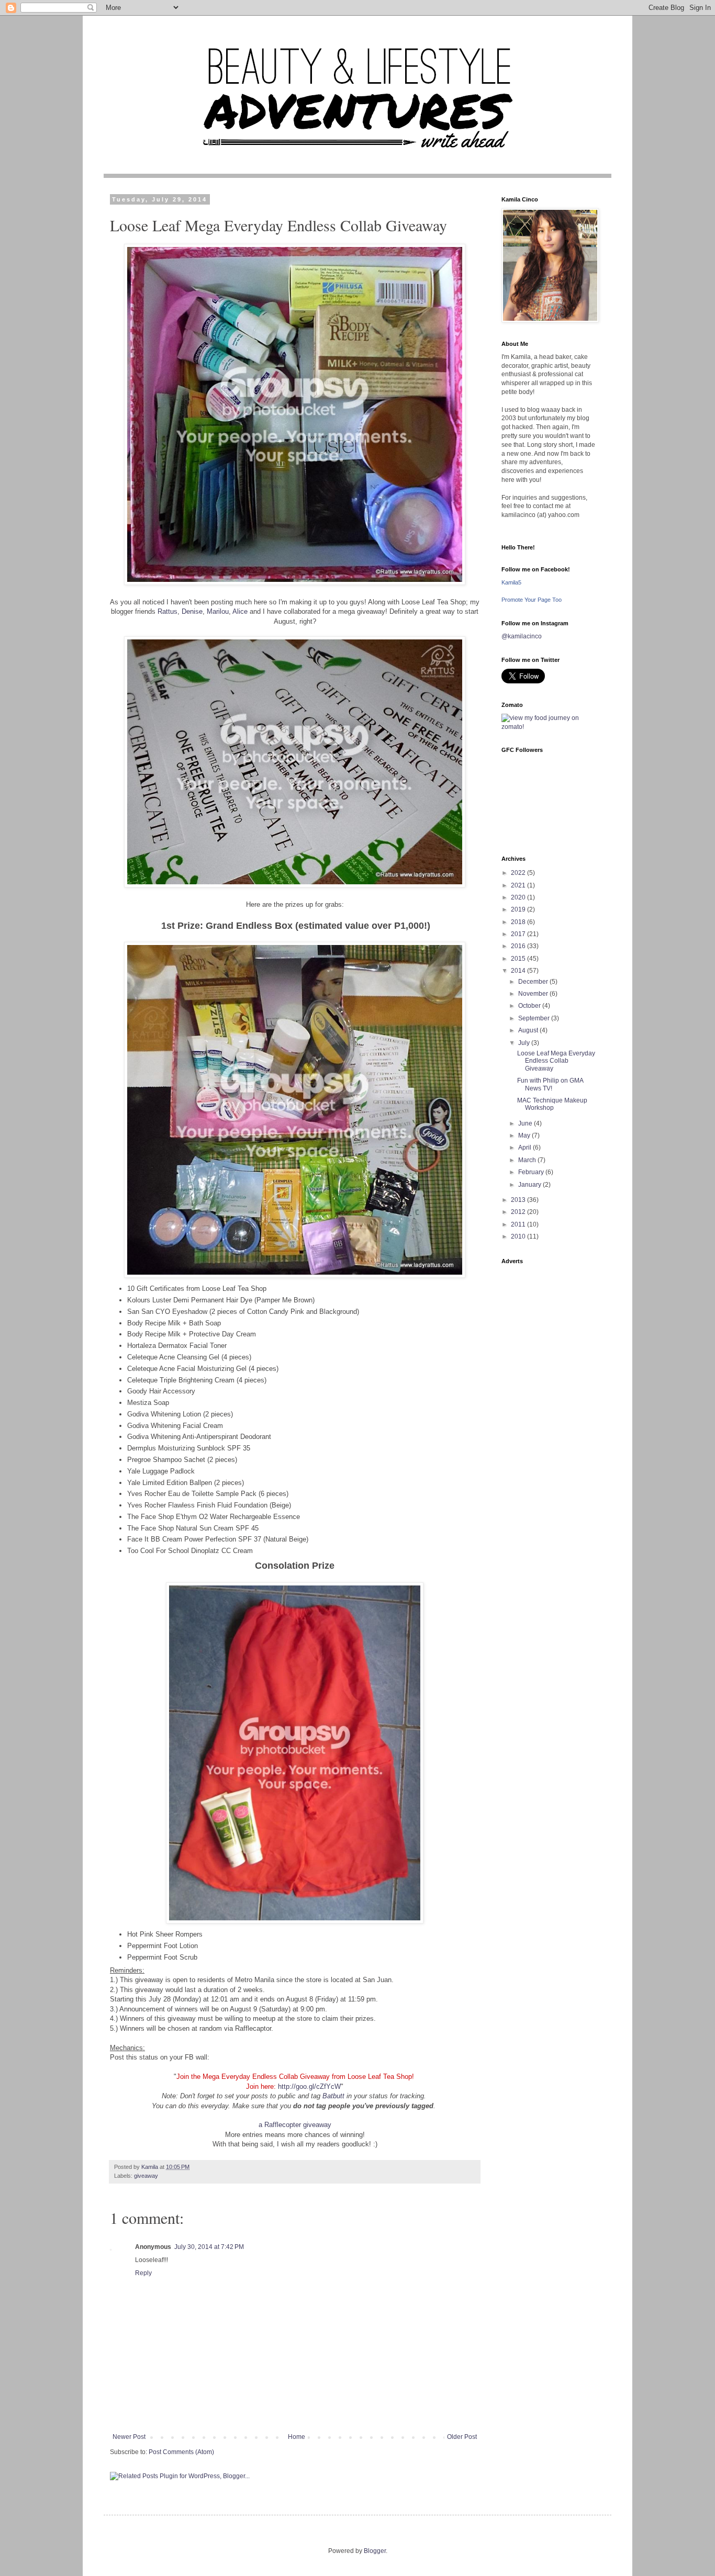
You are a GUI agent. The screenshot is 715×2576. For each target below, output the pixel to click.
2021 (519, 885)
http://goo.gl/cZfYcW (309, 2086)
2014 (519, 971)
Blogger (375, 2551)
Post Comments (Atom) (181, 2452)
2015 (519, 959)
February (532, 1172)
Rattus (167, 611)
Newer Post (129, 2437)
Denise (192, 611)
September (535, 1018)
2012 (519, 1212)
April (526, 1148)
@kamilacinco (522, 636)
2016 (519, 946)
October (530, 1006)
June (526, 1123)
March (528, 1160)
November (534, 994)
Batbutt (333, 2096)
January (530, 1185)
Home (297, 2437)
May (525, 1135)
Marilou (218, 611)
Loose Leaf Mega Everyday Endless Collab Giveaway (556, 1061)
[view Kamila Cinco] (549, 727)
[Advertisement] (549, 1427)
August (529, 1030)
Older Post (462, 2437)
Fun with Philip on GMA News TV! (550, 1084)
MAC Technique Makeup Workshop (552, 1104)
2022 (519, 873)
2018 (519, 922)
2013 (519, 1200)
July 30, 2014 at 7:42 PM (209, 2247)
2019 (519, 909)
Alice (240, 611)
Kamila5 (511, 582)
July (525, 1043)
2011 (519, 1224)
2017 (519, 934)
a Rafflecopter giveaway (295, 2125)
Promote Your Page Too (532, 600)
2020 (519, 897)
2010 (519, 1236)
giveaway (146, 2176)
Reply (143, 2273)
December (534, 982)
